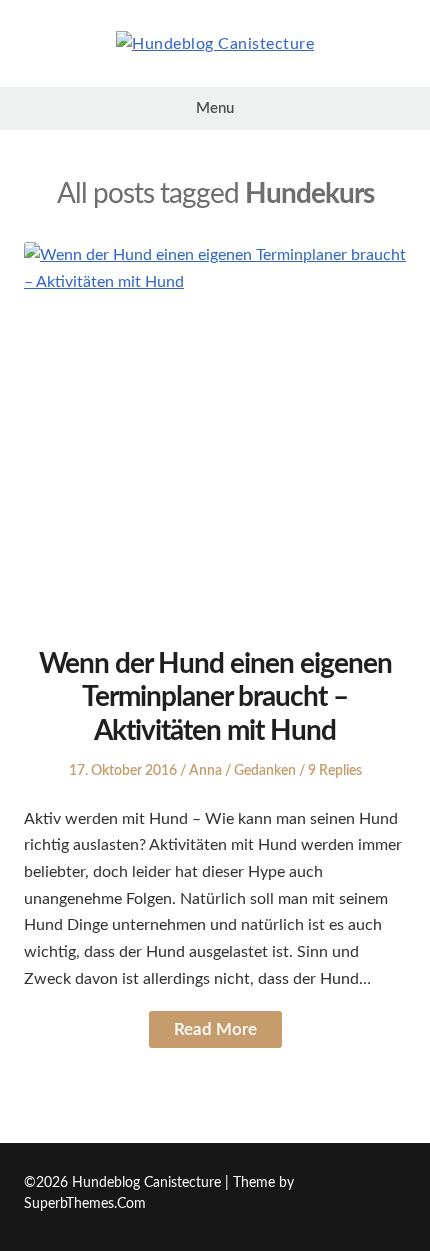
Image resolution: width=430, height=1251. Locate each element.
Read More (215, 1029)
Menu (215, 108)
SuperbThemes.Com (85, 1204)
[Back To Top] (400, 1183)
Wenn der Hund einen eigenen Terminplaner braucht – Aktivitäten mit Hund (215, 697)
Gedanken (265, 771)
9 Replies (335, 771)
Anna (205, 771)
